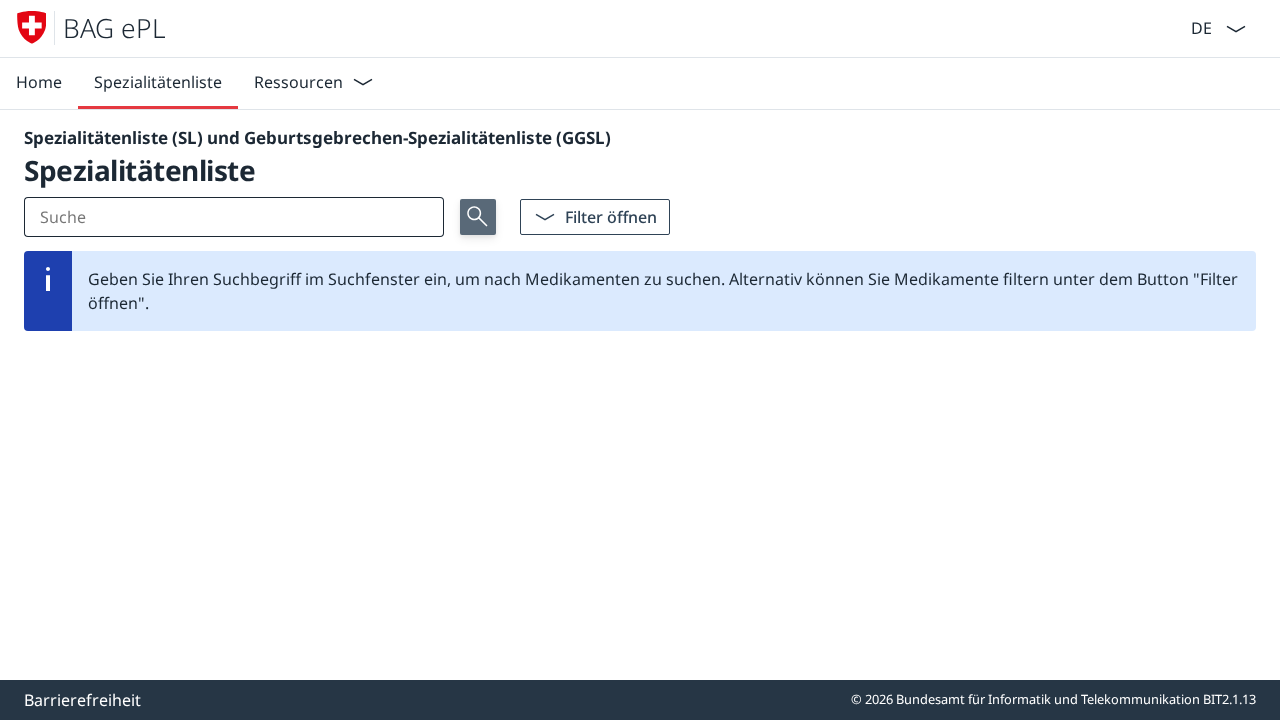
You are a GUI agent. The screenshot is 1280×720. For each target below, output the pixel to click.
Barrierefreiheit (82, 700)
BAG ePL (114, 28)
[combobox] (1199, 26)
